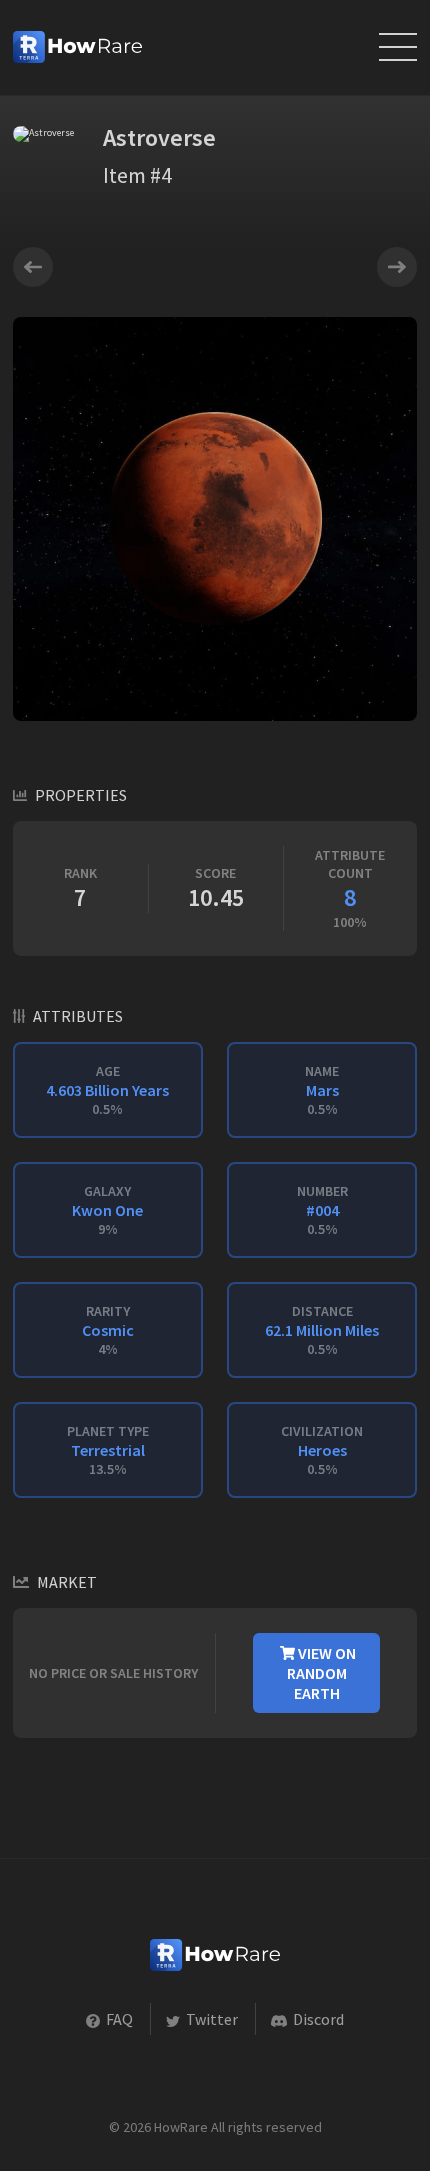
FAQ (118, 2019)
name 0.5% (322, 1090)
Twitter (210, 2019)
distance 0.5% (322, 1330)
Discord (317, 2019)
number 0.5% (322, 1210)
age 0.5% (107, 1090)
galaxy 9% (107, 1210)
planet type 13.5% (108, 1450)
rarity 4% (108, 1330)
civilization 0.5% (322, 1450)
